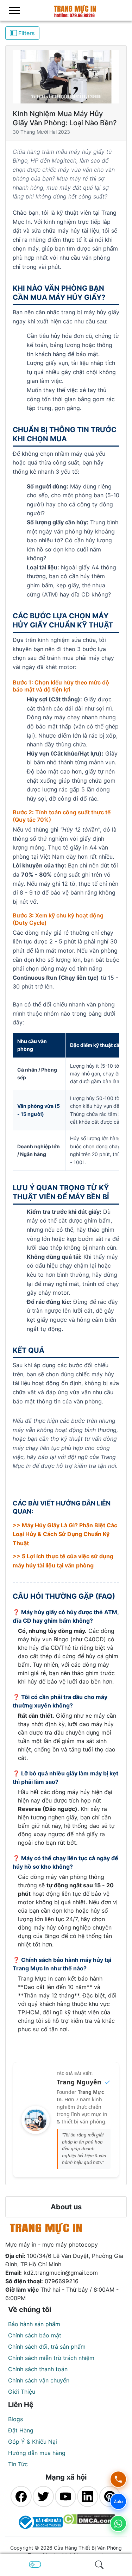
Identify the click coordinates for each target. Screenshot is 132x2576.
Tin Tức (18, 2464)
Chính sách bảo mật (35, 2335)
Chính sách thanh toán (38, 2369)
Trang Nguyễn (79, 2082)
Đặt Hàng (21, 2430)
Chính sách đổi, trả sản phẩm (47, 2347)
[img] (99, 2565)
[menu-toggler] (14, 10)
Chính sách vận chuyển (39, 2380)
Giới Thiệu (22, 2392)
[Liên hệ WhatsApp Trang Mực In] (118, 2524)
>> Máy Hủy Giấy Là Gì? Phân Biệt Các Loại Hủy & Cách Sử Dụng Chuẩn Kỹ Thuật (65, 1534)
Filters (26, 33)
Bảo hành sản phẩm (34, 2324)
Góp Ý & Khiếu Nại (33, 2442)
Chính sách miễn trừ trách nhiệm (51, 2358)
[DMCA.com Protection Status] (89, 2522)
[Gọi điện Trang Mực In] (118, 2479)
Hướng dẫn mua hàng (37, 2453)
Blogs (15, 2419)
